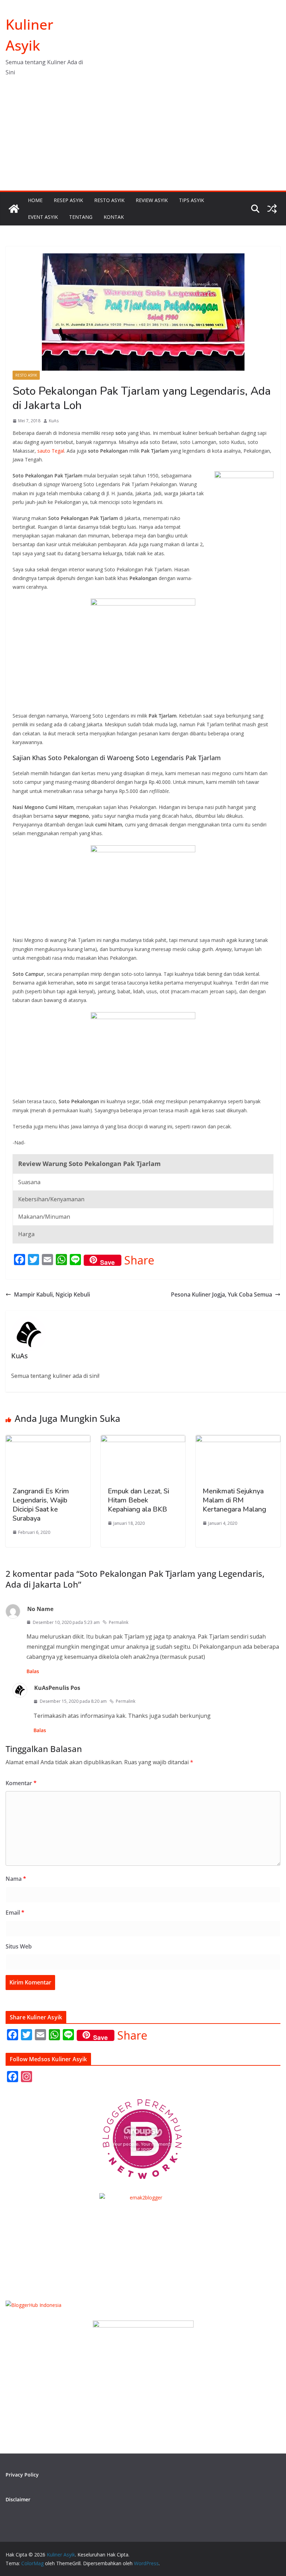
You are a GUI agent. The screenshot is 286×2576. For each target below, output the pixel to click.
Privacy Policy (22, 2475)
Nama (16, 1879)
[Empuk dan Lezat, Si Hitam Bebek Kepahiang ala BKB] (143, 1440)
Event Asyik (43, 217)
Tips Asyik (191, 200)
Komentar (21, 1783)
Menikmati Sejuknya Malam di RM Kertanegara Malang (234, 1500)
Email (15, 1913)
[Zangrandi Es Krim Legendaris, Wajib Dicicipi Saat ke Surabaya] (48, 1440)
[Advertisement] (143, 138)
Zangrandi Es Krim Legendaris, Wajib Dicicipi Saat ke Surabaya (41, 1505)
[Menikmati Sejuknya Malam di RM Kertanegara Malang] (238, 1440)
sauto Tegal (51, 451)
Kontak (114, 217)
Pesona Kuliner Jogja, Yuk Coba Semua (221, 1294)
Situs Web (19, 1946)
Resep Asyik (68, 200)
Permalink (119, 1622)
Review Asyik (152, 200)
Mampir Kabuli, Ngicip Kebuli (52, 1294)
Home (35, 200)
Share (139, 1260)
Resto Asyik (109, 200)
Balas (33, 1671)
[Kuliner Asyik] (14, 209)
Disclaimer (18, 2499)
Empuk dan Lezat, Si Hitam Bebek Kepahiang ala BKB (138, 1500)
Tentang (81, 217)
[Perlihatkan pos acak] (272, 209)
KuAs (54, 421)
